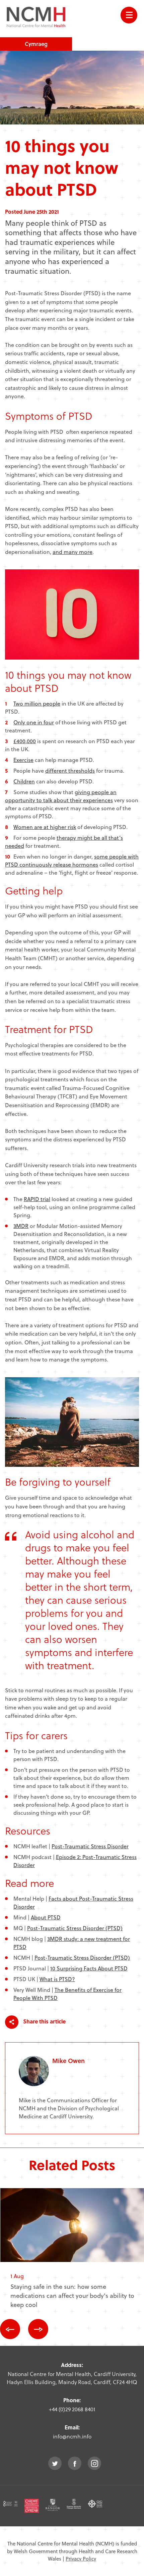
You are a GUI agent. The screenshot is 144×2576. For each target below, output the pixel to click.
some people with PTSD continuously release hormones (72, 860)
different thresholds (70, 770)
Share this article (44, 2022)
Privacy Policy (81, 2559)
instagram (94, 2463)
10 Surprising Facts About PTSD (89, 1968)
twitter (55, 2463)
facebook (75, 2463)
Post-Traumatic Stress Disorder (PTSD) (75, 1928)
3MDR (21, 1226)
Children (24, 781)
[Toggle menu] (129, 15)
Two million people (37, 703)
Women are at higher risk (45, 827)
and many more (73, 552)
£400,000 (25, 741)
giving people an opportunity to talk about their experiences (61, 796)
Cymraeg (36, 44)
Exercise (23, 760)
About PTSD (46, 1917)
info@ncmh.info (72, 2436)
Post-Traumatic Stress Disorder (90, 1846)
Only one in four (34, 722)
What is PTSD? (57, 1979)
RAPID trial (37, 1199)
